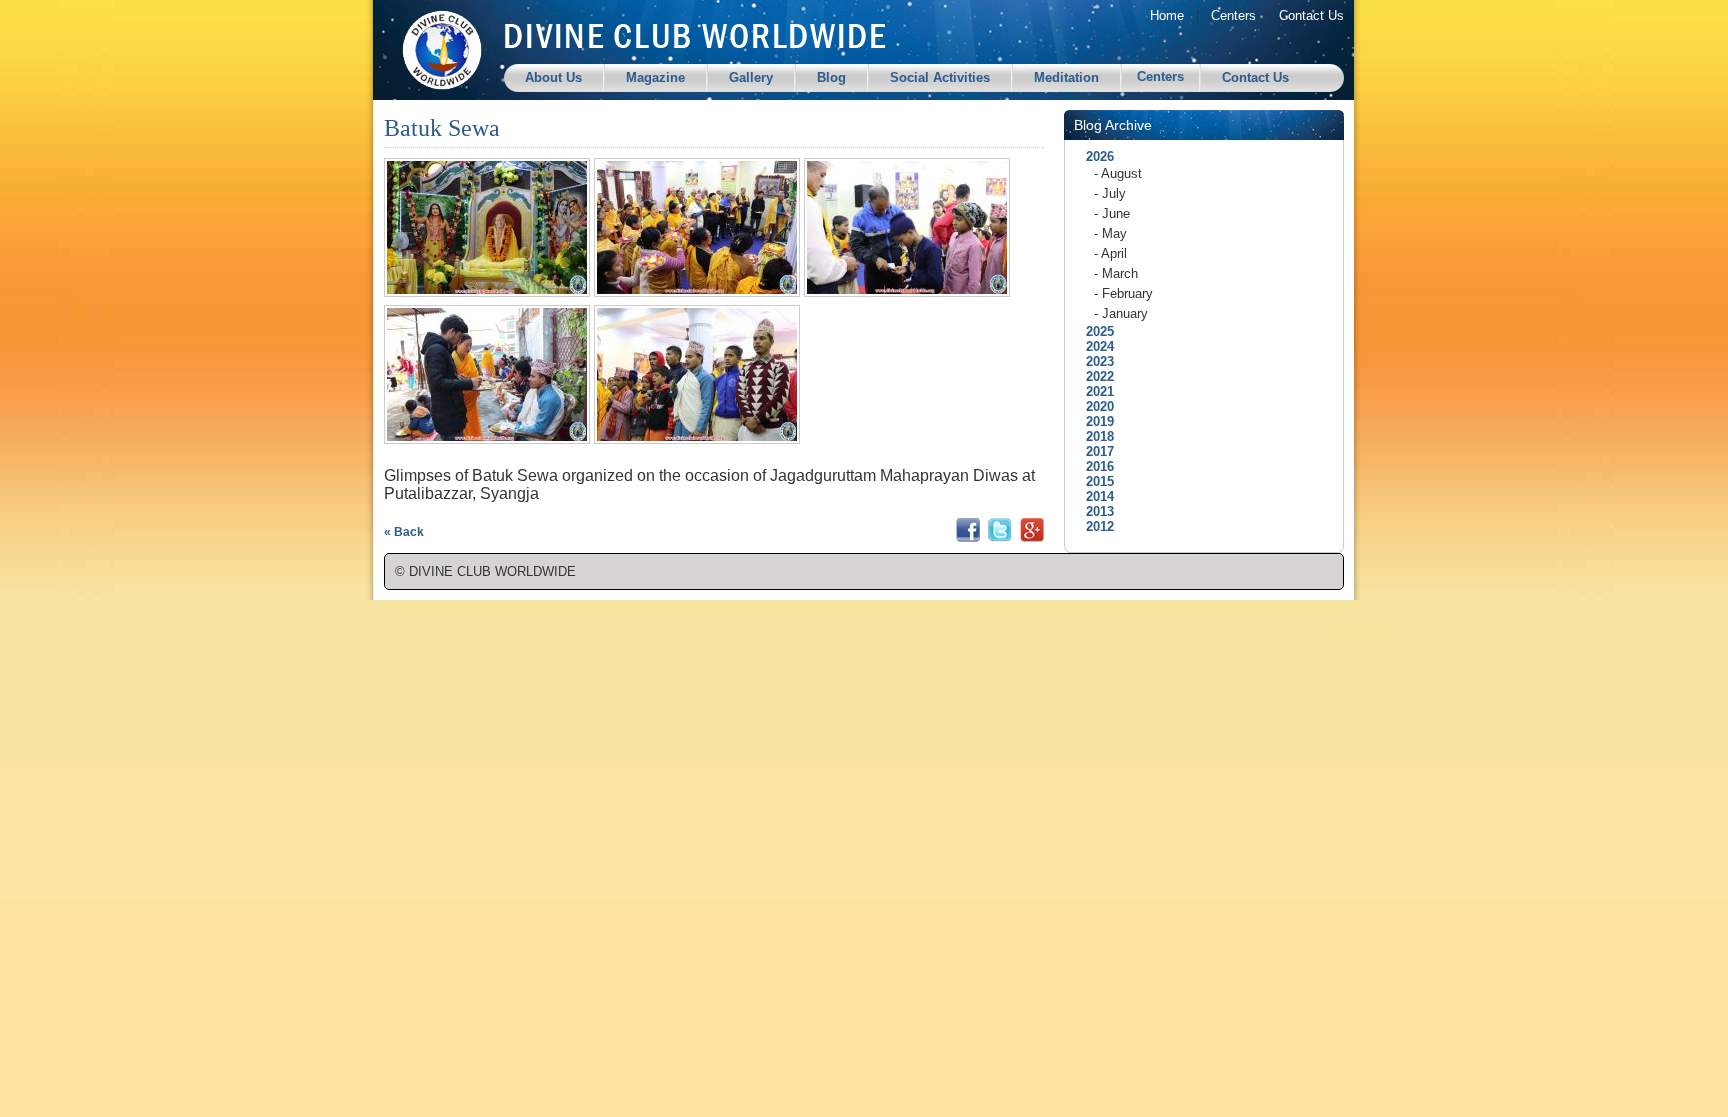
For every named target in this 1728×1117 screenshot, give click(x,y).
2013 (1094, 511)
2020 (1094, 406)
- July (1110, 193)
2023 (1094, 361)
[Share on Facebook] (968, 537)
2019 (1094, 421)
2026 (1094, 156)
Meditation (1066, 77)
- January (1121, 313)
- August (1118, 173)
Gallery (751, 77)
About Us (553, 77)
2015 (1094, 481)
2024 (1094, 346)
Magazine (655, 77)
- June (1112, 213)
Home (1167, 15)
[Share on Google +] (1032, 537)
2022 (1094, 376)
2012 (1094, 526)
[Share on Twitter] (1000, 537)
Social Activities (940, 77)
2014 (1094, 496)
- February (1123, 293)
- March (1116, 273)
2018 (1094, 436)
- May (1110, 233)
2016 (1094, 466)
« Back (404, 532)
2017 (1094, 451)
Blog (831, 77)
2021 (1094, 391)
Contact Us (1311, 15)
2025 (1094, 331)
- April (1110, 253)
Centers (1233, 15)
